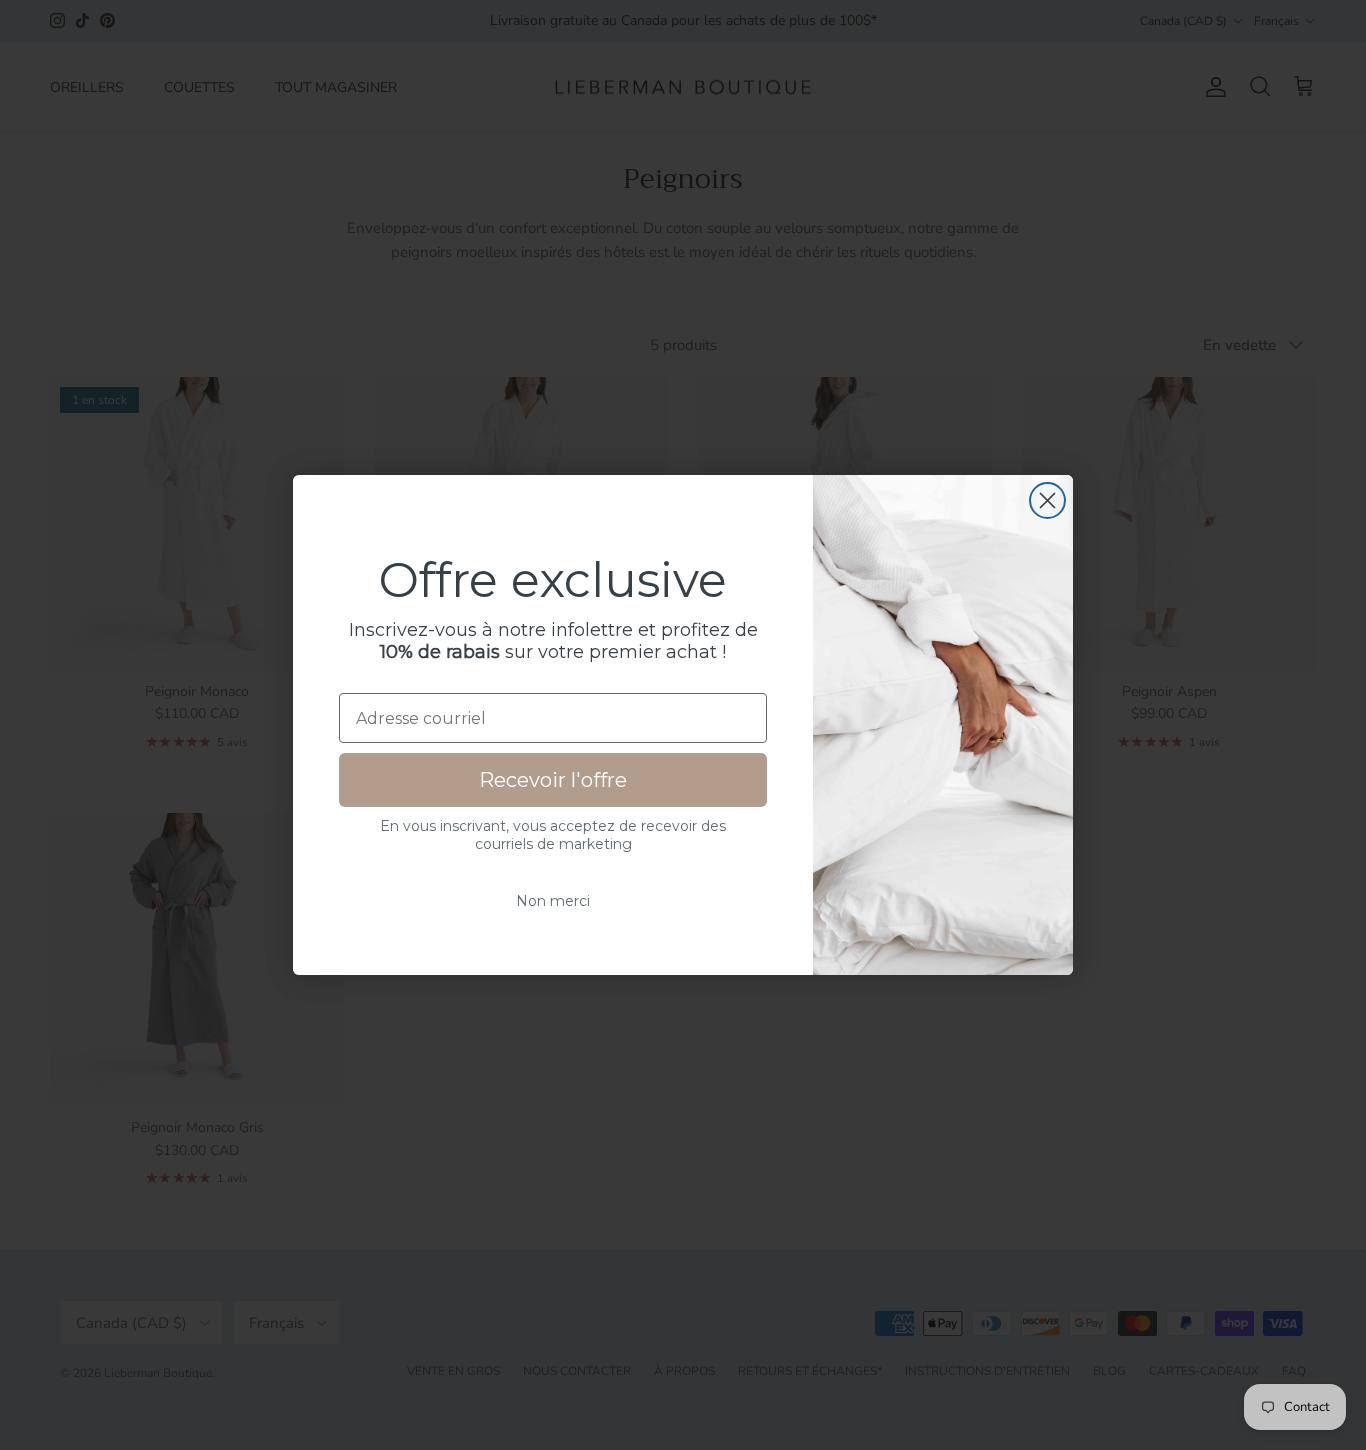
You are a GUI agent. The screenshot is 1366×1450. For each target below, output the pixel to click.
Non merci (553, 901)
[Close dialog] (1047, 500)
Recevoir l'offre (553, 780)
